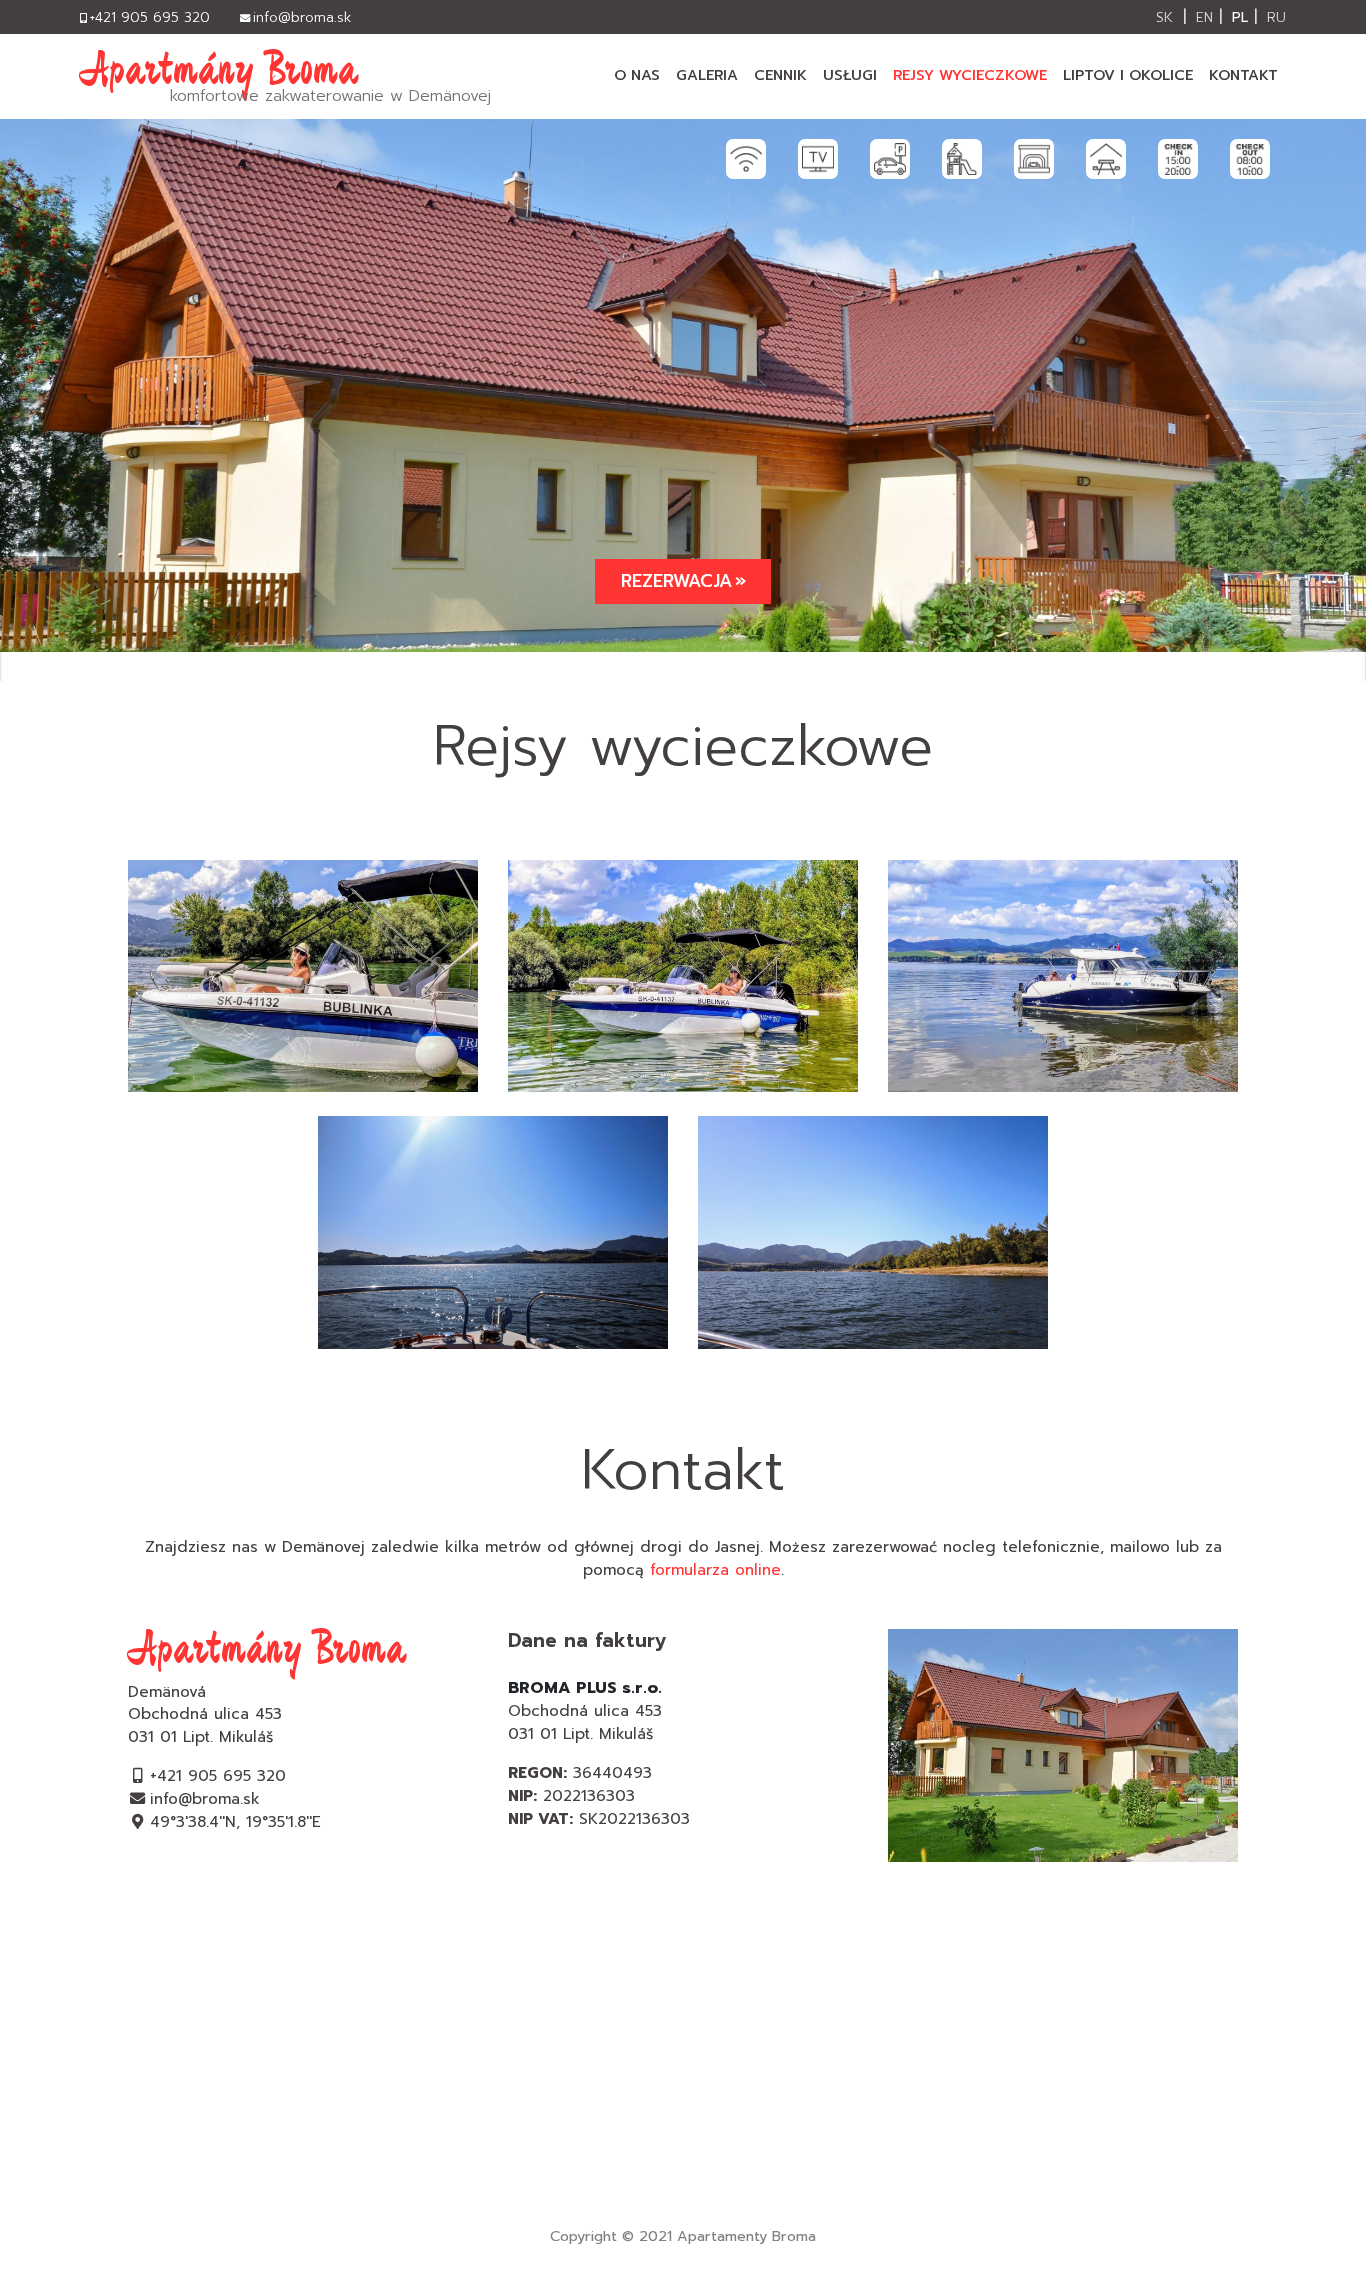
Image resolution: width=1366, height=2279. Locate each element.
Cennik (780, 75)
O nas (637, 75)
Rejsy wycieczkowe (970, 75)
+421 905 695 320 (218, 1775)
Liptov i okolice (1128, 75)
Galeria (707, 75)
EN (1204, 17)
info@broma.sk (205, 1798)
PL (1240, 17)
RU (1276, 17)
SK (1164, 17)
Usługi (850, 75)
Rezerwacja (676, 581)
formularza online (715, 1569)
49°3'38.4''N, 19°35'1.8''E (235, 1821)
